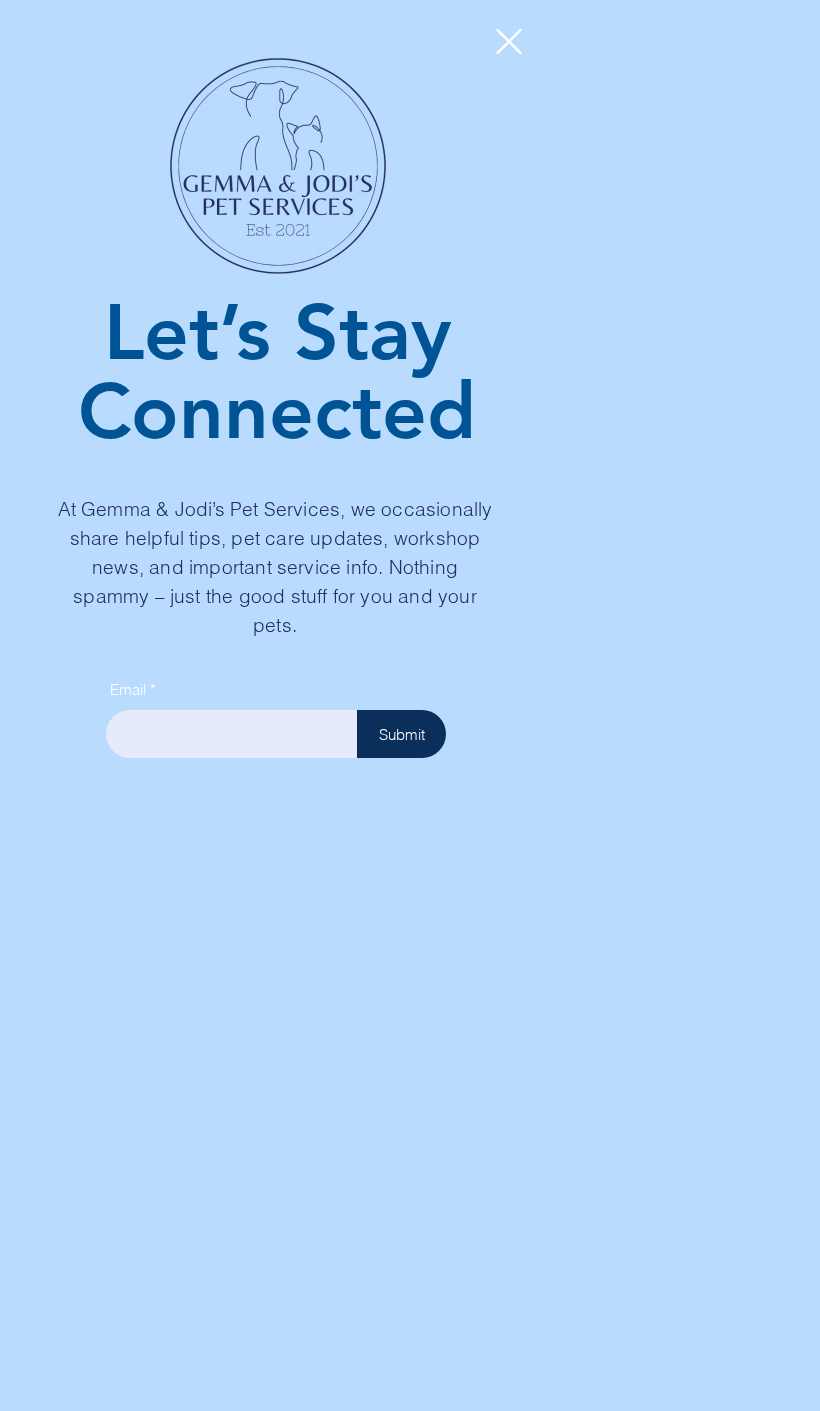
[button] (509, 41)
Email (128, 689)
